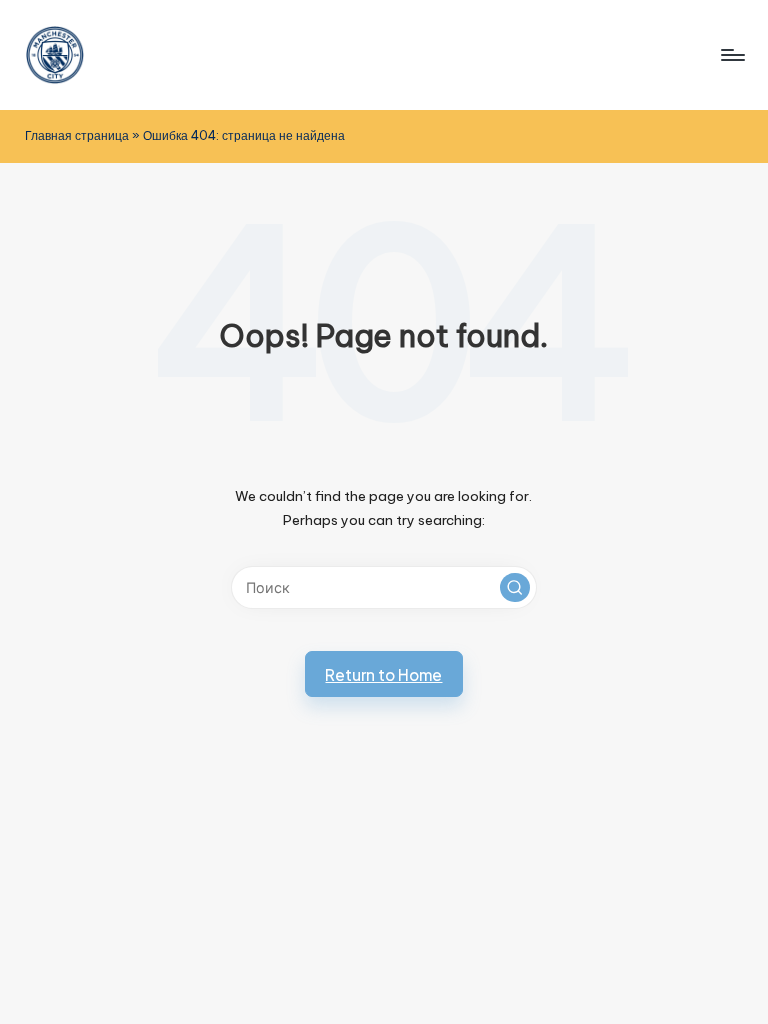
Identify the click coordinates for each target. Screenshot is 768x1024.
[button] (515, 588)
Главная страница (77, 135)
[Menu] (731, 55)
